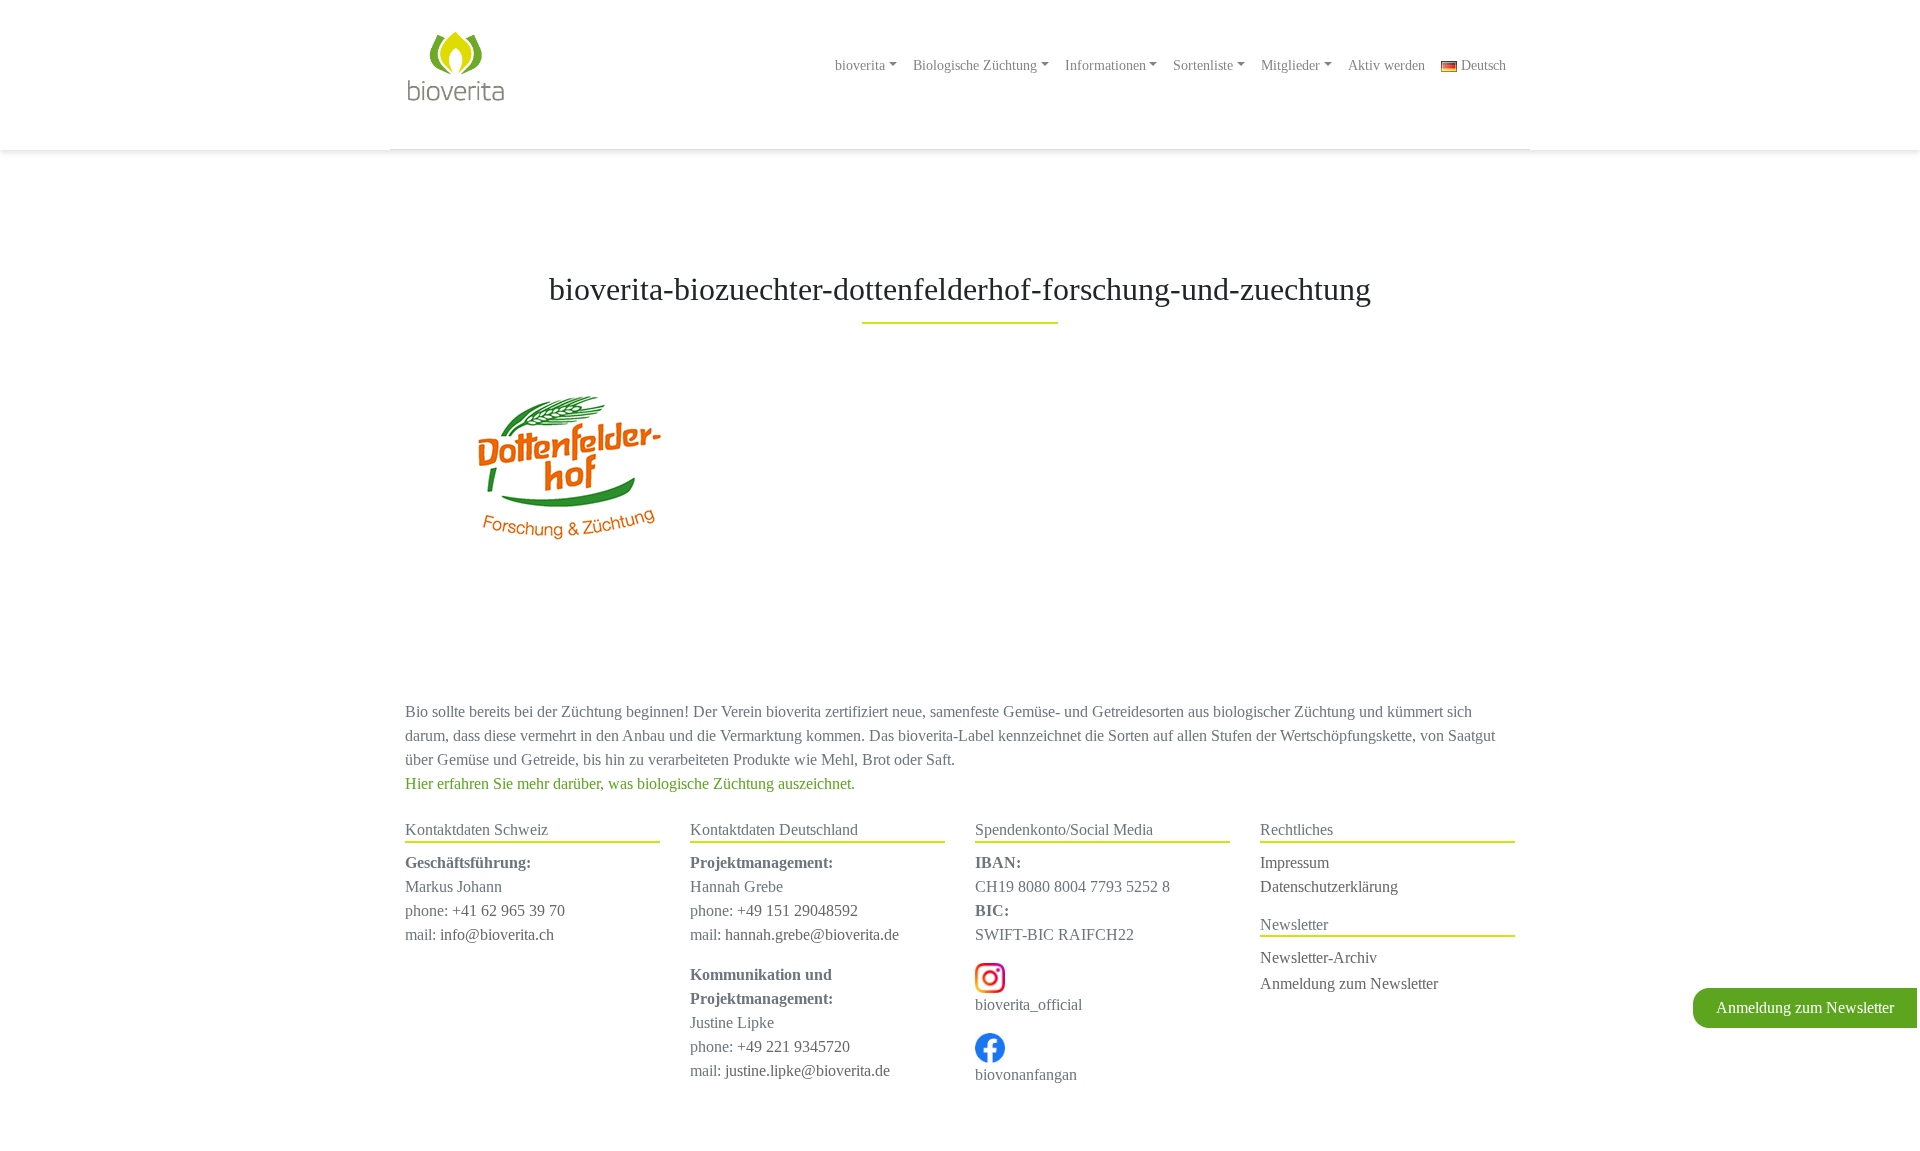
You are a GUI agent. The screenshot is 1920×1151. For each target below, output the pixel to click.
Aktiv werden (1386, 65)
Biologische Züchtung (975, 65)
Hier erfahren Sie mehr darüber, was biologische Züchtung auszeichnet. (630, 783)
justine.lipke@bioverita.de (807, 1070)
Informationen (1105, 65)
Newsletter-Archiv (1318, 957)
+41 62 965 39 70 (508, 910)
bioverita (860, 65)
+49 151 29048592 (797, 910)
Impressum (1294, 862)
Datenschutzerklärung (1329, 886)
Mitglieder (1290, 65)
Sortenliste (1203, 65)
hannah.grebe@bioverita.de (812, 934)
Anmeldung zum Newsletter (1805, 1007)
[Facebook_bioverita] (990, 1045)
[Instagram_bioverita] (990, 975)
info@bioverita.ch (497, 934)
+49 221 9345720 (793, 1046)
